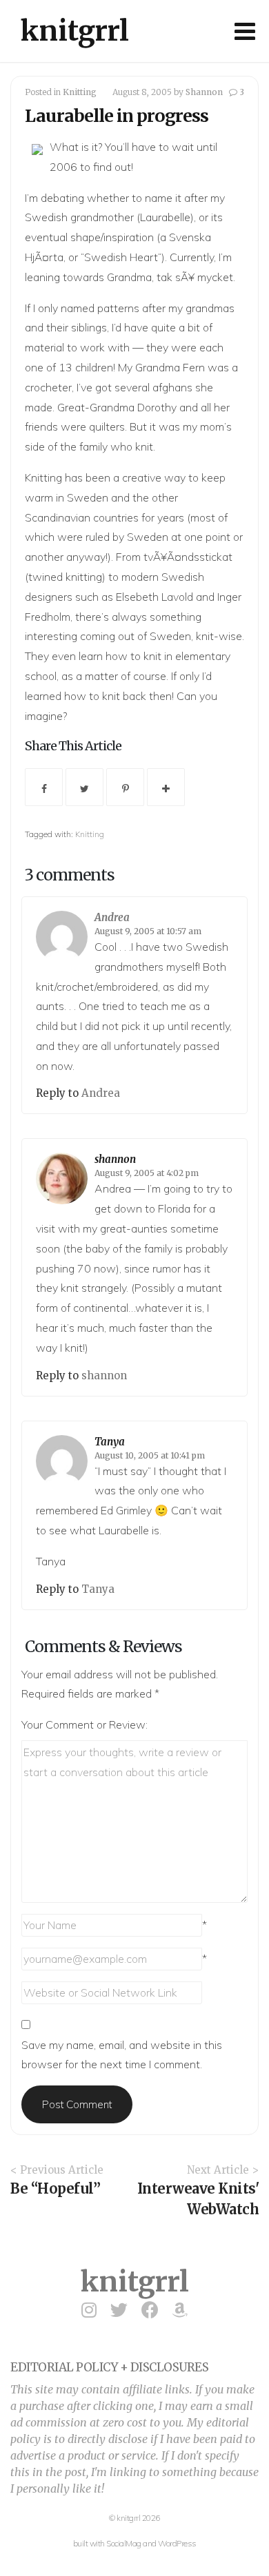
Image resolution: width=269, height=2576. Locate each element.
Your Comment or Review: (84, 1724)
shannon (115, 1159)
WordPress (177, 2543)
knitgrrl (75, 31)
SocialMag (124, 2543)
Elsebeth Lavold (155, 597)
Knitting (80, 92)
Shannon (204, 92)
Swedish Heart (121, 257)
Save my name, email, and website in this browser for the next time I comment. (122, 2055)
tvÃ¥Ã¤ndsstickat (188, 557)
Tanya (110, 1442)
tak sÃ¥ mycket (195, 277)
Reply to (59, 1093)
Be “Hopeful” (55, 2188)
